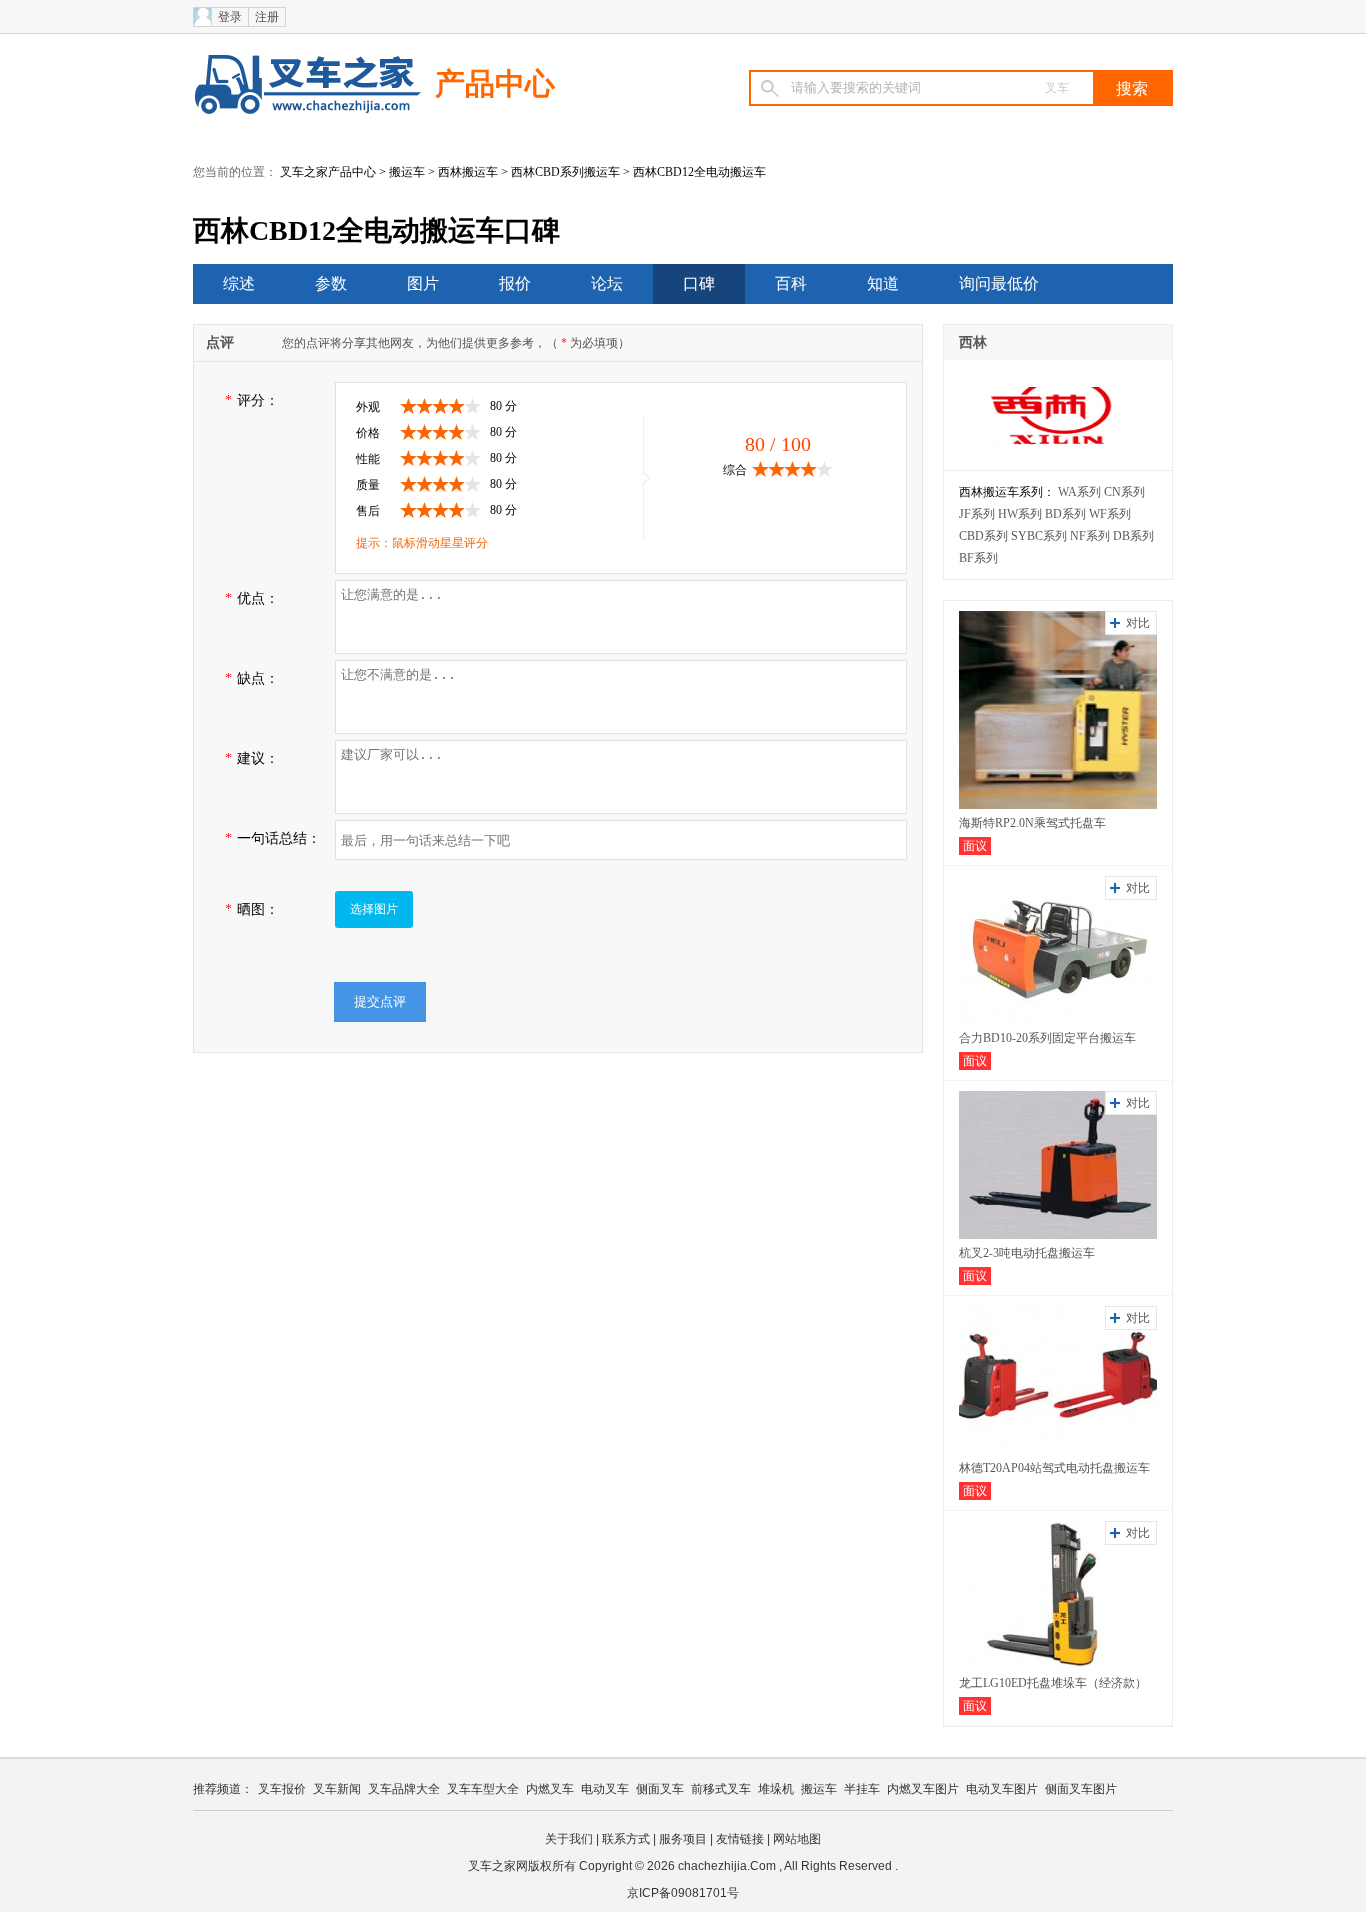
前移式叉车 (721, 1789)
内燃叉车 (550, 1789)
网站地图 (797, 1839)
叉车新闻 (337, 1789)
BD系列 (1065, 514)
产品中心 (495, 83)
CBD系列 (983, 536)
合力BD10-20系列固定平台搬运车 (1047, 1038)
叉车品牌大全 (404, 1789)
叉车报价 (282, 1789)
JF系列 (977, 514)
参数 (331, 283)
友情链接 (740, 1839)
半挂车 (862, 1789)
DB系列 (1133, 536)
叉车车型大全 (483, 1789)
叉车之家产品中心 (328, 172)
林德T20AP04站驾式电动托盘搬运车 (1054, 1468)
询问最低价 (999, 283)
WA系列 (1079, 492)
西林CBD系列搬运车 (565, 172)
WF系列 (1110, 514)
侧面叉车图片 (1081, 1789)
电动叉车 (605, 1789)
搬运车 (407, 172)
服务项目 (683, 1839)
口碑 (699, 283)
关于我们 (569, 1839)
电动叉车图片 (1002, 1789)
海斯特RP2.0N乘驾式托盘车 (1032, 823)
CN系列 (1124, 492)
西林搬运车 (468, 172)
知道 (883, 283)
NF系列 (1090, 536)
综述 (239, 283)
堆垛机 (776, 1789)
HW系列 (1020, 514)
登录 (230, 17)
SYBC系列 (1039, 536)
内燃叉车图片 (923, 1789)
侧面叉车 (660, 1789)
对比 (1138, 623)
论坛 (607, 283)
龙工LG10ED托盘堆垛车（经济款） (1053, 1683)
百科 (791, 283)
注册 (267, 17)
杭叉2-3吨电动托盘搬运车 (1027, 1253)
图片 (423, 283)
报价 (515, 283)
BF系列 (978, 558)
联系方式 (626, 1839)
